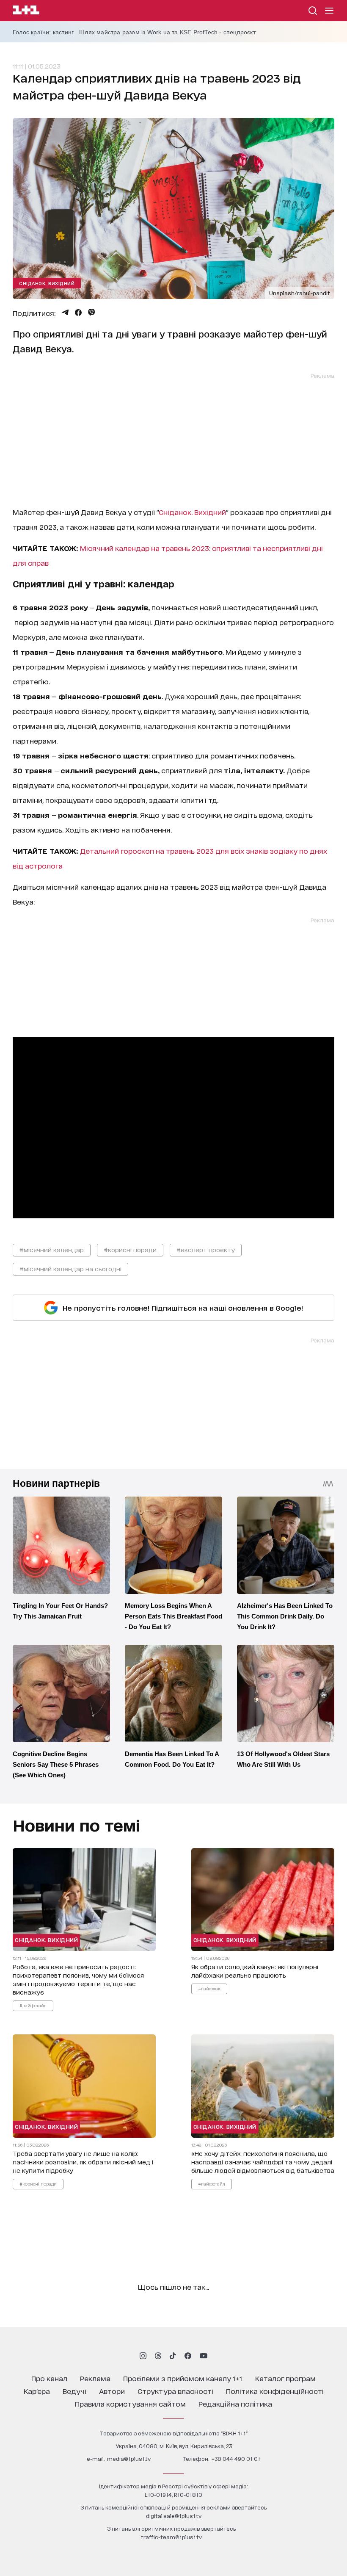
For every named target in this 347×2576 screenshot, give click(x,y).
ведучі (74, 2391)
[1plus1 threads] (158, 2356)
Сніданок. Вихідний (47, 283)
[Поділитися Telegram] (65, 313)
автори (112, 2391)
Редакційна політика (235, 2403)
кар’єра (37, 2391)
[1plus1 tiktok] (173, 2356)
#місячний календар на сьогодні (70, 1269)
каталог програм (285, 2378)
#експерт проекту (206, 1249)
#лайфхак (209, 1988)
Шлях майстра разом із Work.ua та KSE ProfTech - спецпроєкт (167, 32)
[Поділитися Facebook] (78, 313)
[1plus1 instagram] (143, 2356)
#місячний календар (52, 1249)
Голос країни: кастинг (43, 32)
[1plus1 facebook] (188, 2356)
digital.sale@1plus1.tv (174, 2516)
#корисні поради (130, 1249)
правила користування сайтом (130, 2403)
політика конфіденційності (275, 2391)
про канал (49, 2378)
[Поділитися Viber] (92, 313)
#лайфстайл (33, 2005)
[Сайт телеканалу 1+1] (26, 11)
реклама (95, 2378)
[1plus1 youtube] (204, 2356)
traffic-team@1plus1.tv (171, 2537)
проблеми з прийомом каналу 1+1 (183, 2378)
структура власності (175, 2391)
